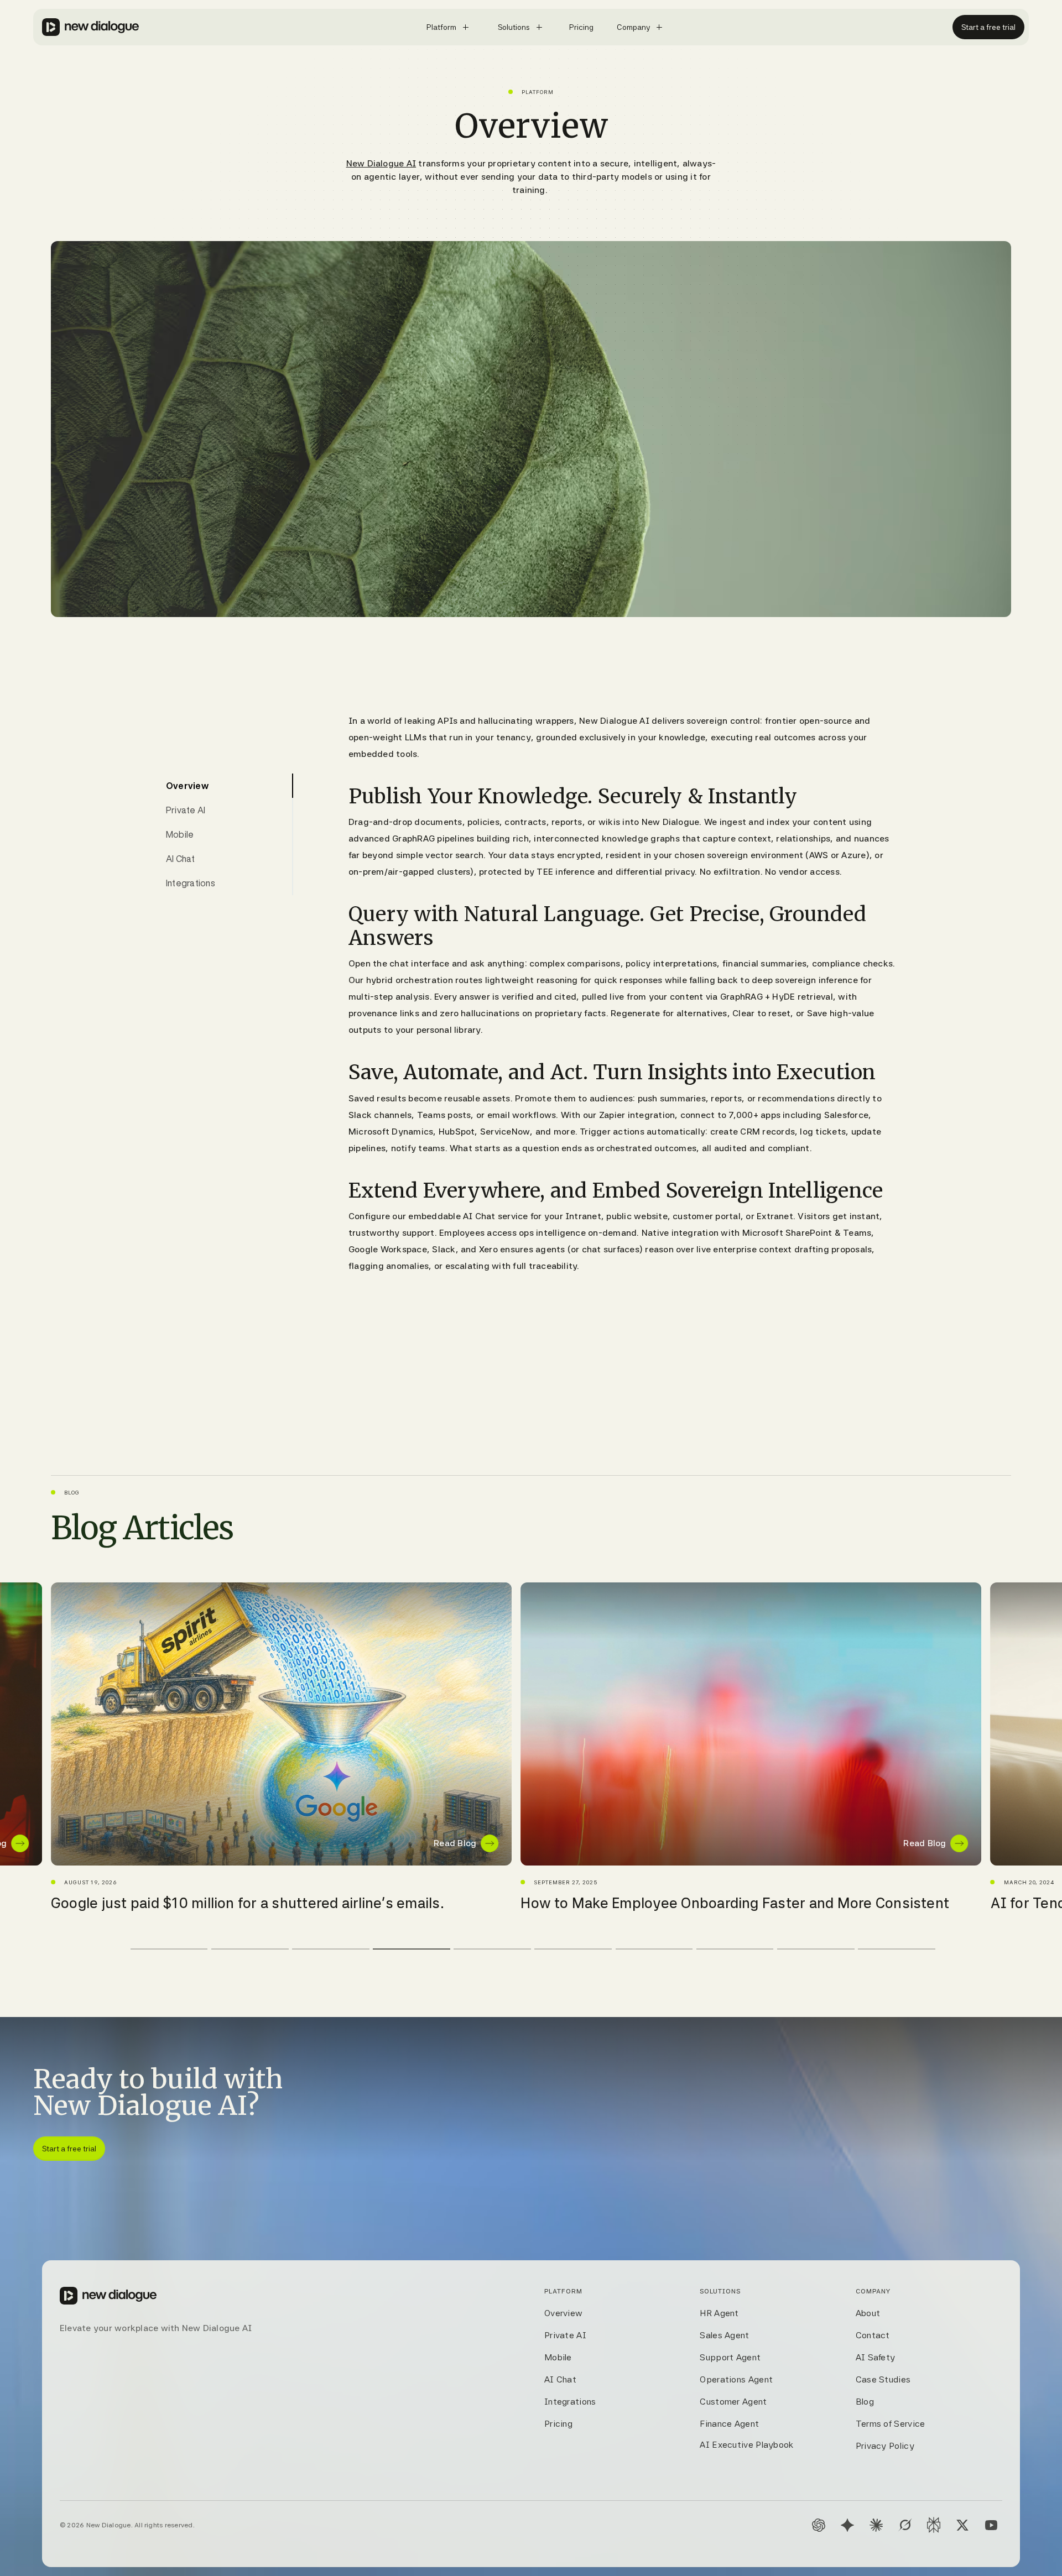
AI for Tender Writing (591, 1903)
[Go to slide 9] (816, 1949)
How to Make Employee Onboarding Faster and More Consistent (265, 1903)
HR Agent (719, 2313)
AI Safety (876, 2357)
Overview (563, 2313)
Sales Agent (724, 2335)
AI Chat (560, 2379)
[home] (91, 27)
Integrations (570, 2402)
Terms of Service (891, 2424)
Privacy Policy (885, 2446)
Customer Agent (733, 2402)
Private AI (565, 2335)
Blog (865, 2402)
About (868, 2313)
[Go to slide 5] (492, 1949)
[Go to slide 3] (331, 1949)
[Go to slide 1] (169, 1949)
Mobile (558, 2357)
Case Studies (883, 2379)
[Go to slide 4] (412, 1949)
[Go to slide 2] (250, 1949)
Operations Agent (736, 2379)
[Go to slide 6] (573, 1949)
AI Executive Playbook (746, 2445)
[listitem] (281, 1747)
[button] (449, 27)
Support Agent (730, 2357)
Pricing (558, 2424)
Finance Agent (729, 2424)
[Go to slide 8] (735, 1949)
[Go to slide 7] (654, 1949)
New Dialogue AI (381, 163)
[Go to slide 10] (897, 1949)
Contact (873, 2335)
